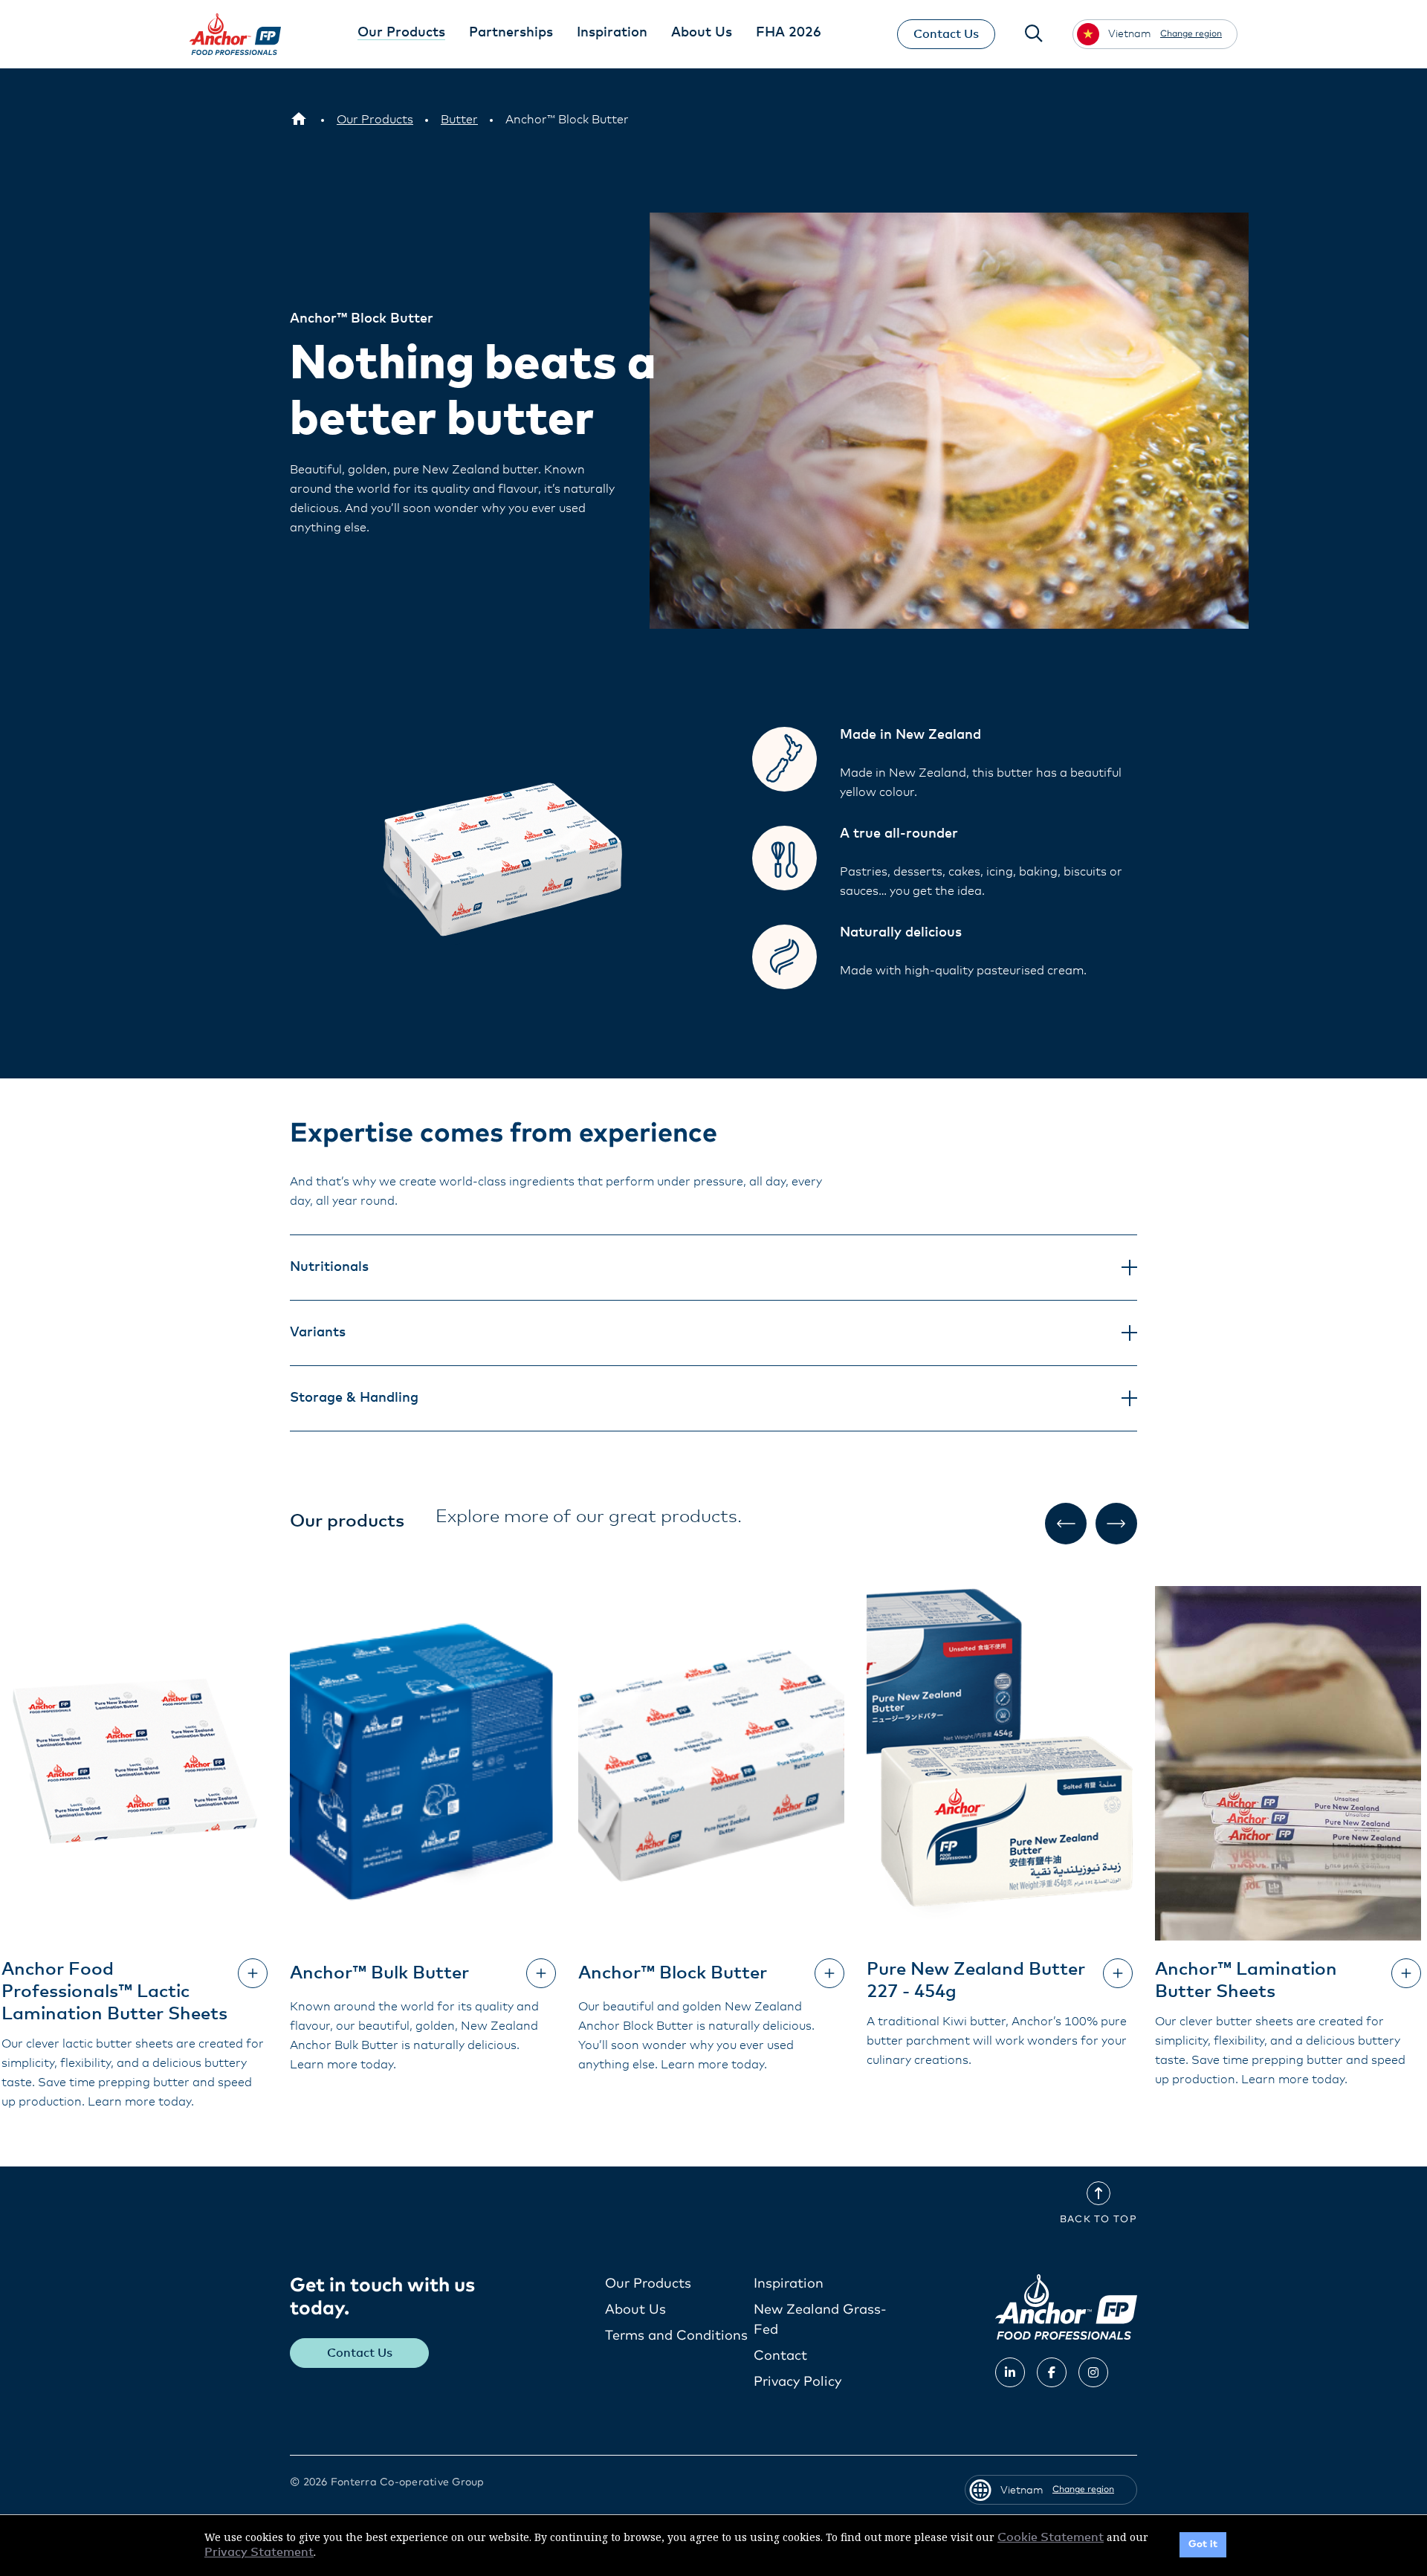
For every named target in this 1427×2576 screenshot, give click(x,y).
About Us (635, 2310)
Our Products (648, 2284)
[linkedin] (1010, 2372)
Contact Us (946, 34)
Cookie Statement (1051, 2537)
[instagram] (1093, 2372)
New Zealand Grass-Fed (820, 2320)
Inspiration (789, 2284)
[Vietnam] (299, 120)
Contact (780, 2356)
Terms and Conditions (676, 2336)
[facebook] (1052, 2372)
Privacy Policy (797, 2382)
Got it (1203, 2544)
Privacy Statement (259, 2552)
